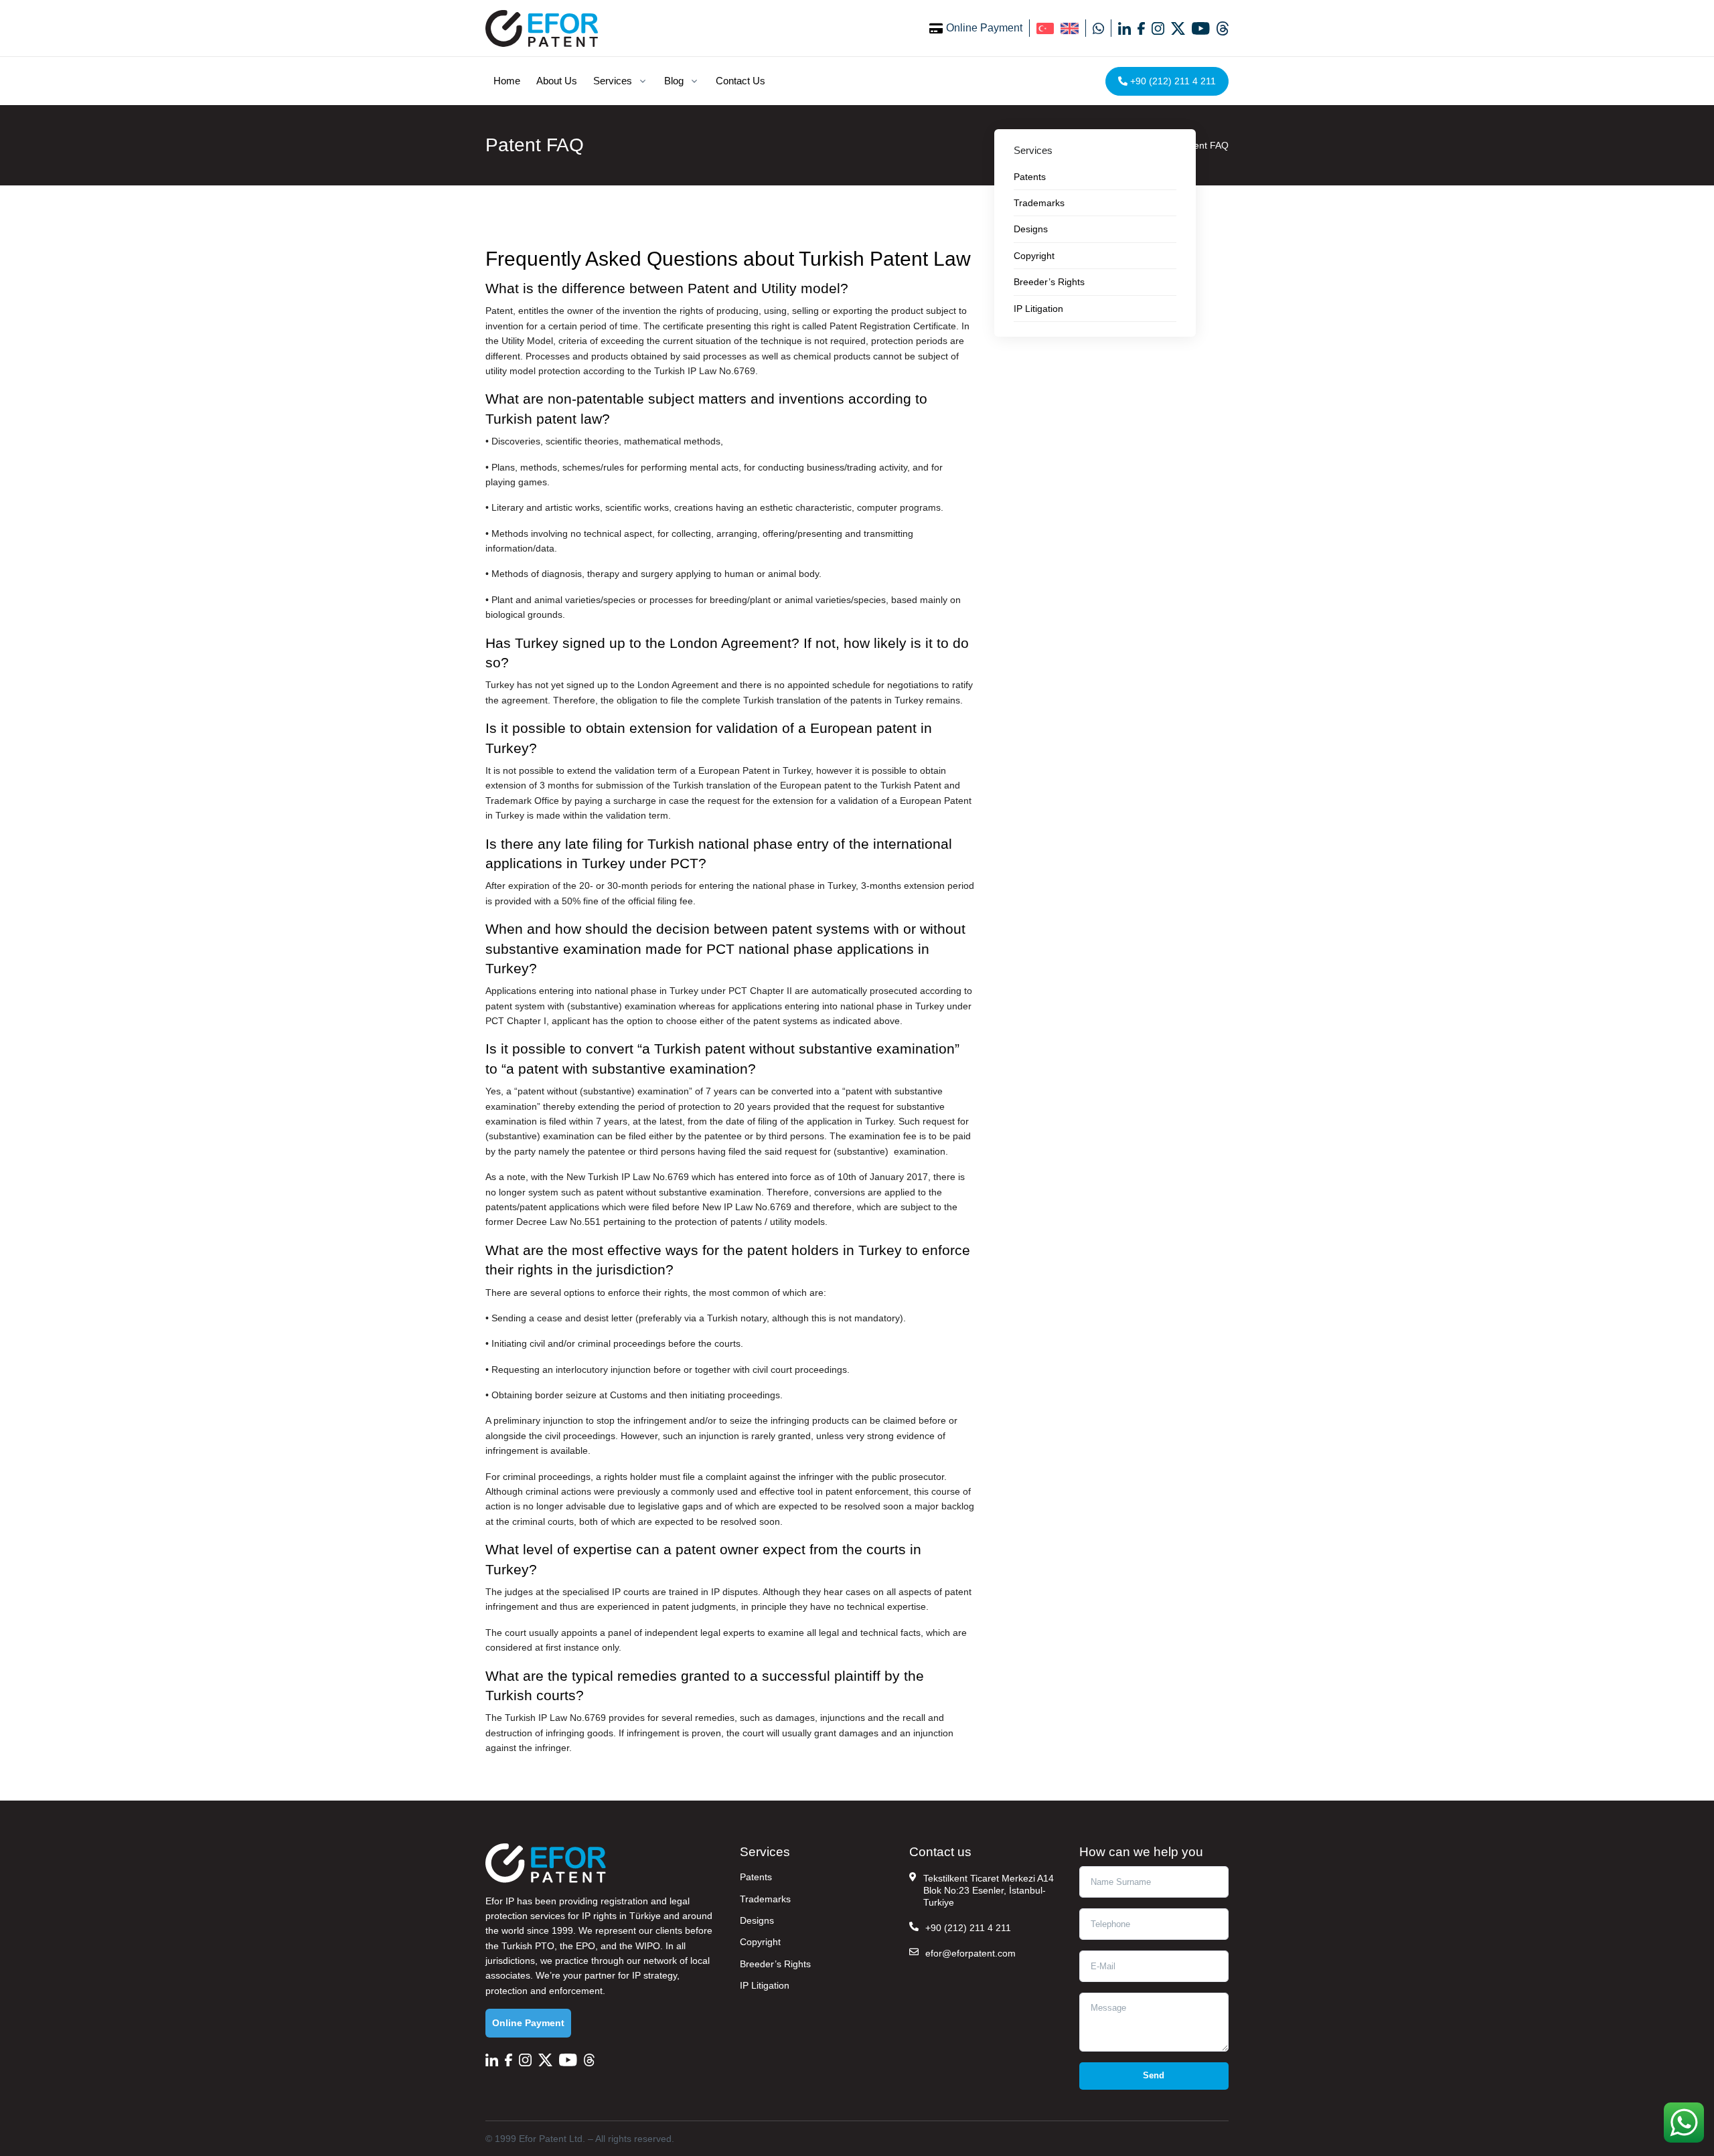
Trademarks (765, 1899)
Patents (756, 1877)
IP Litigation (765, 1985)
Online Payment (984, 28)
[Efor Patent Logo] (542, 28)
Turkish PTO (528, 1946)
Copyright (760, 1942)
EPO (586, 1946)
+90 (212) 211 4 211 (1172, 81)
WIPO (648, 1946)
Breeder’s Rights (775, 1964)
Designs (757, 1920)
